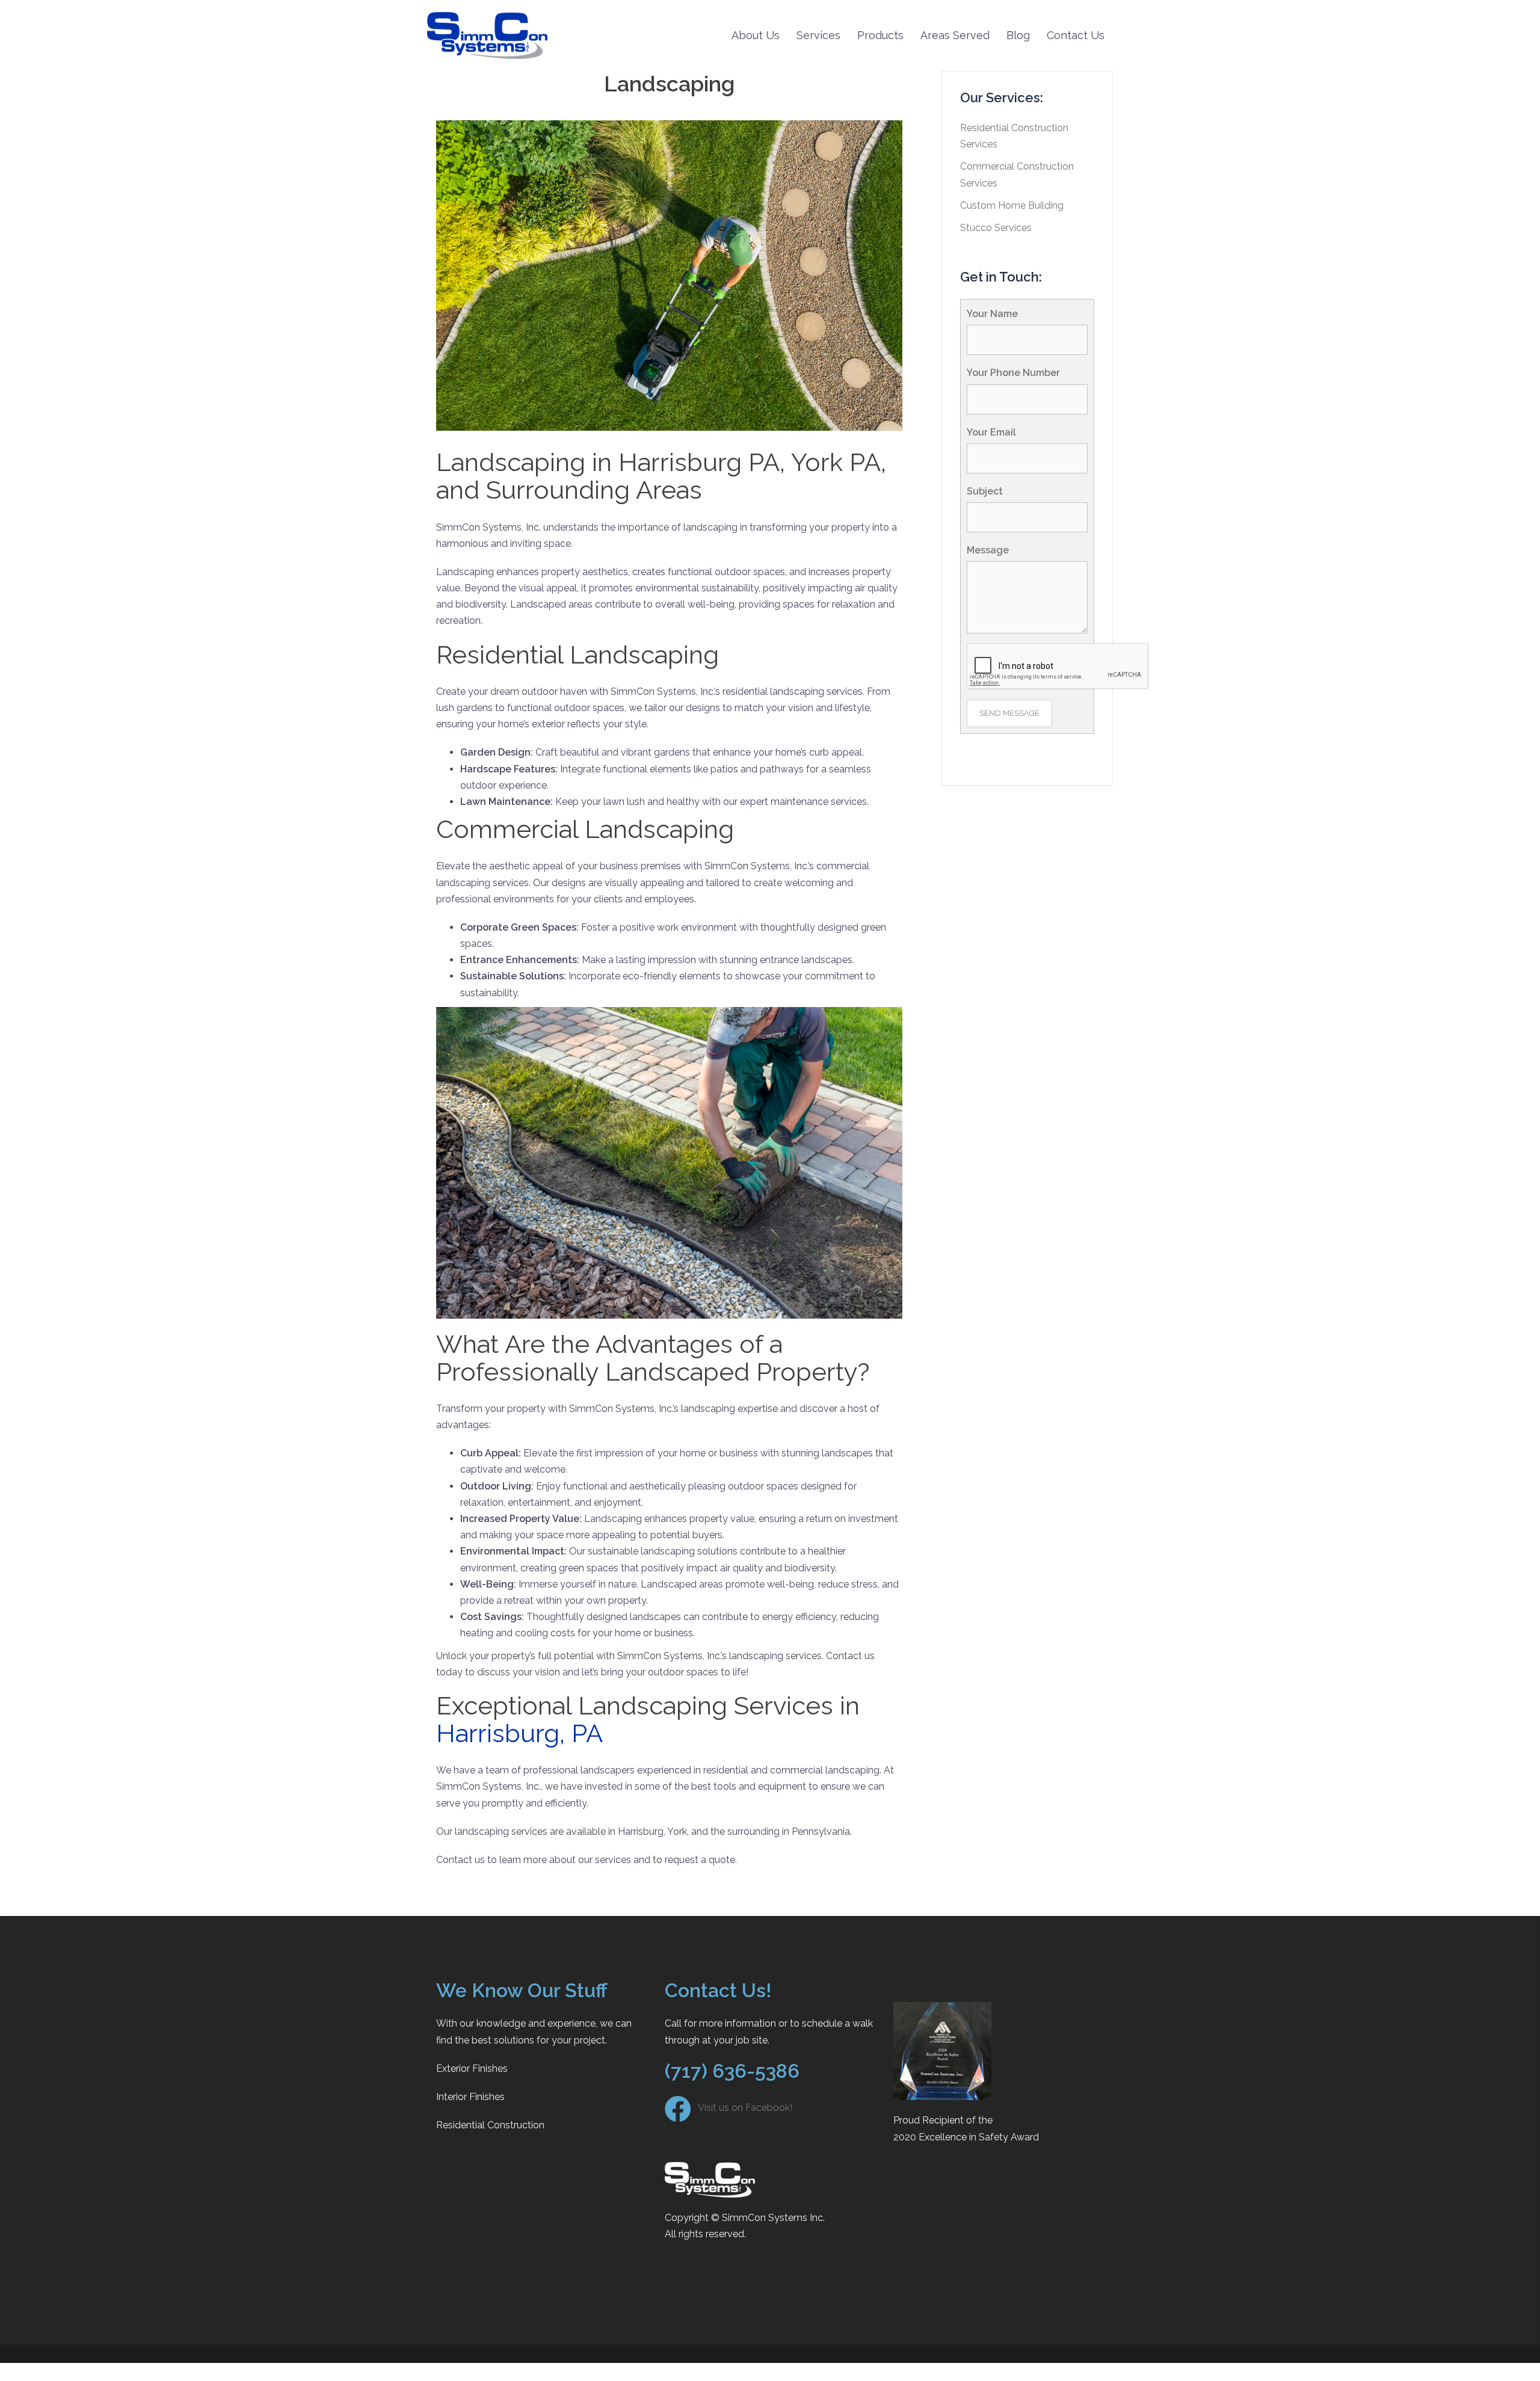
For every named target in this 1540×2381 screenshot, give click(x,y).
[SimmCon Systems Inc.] (487, 35)
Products (880, 35)
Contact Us (1076, 35)
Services (818, 35)
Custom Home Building (1012, 205)
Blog (1018, 35)
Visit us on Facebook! (741, 2108)
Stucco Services (996, 228)
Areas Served (955, 35)
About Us (756, 35)
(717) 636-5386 (732, 2071)
